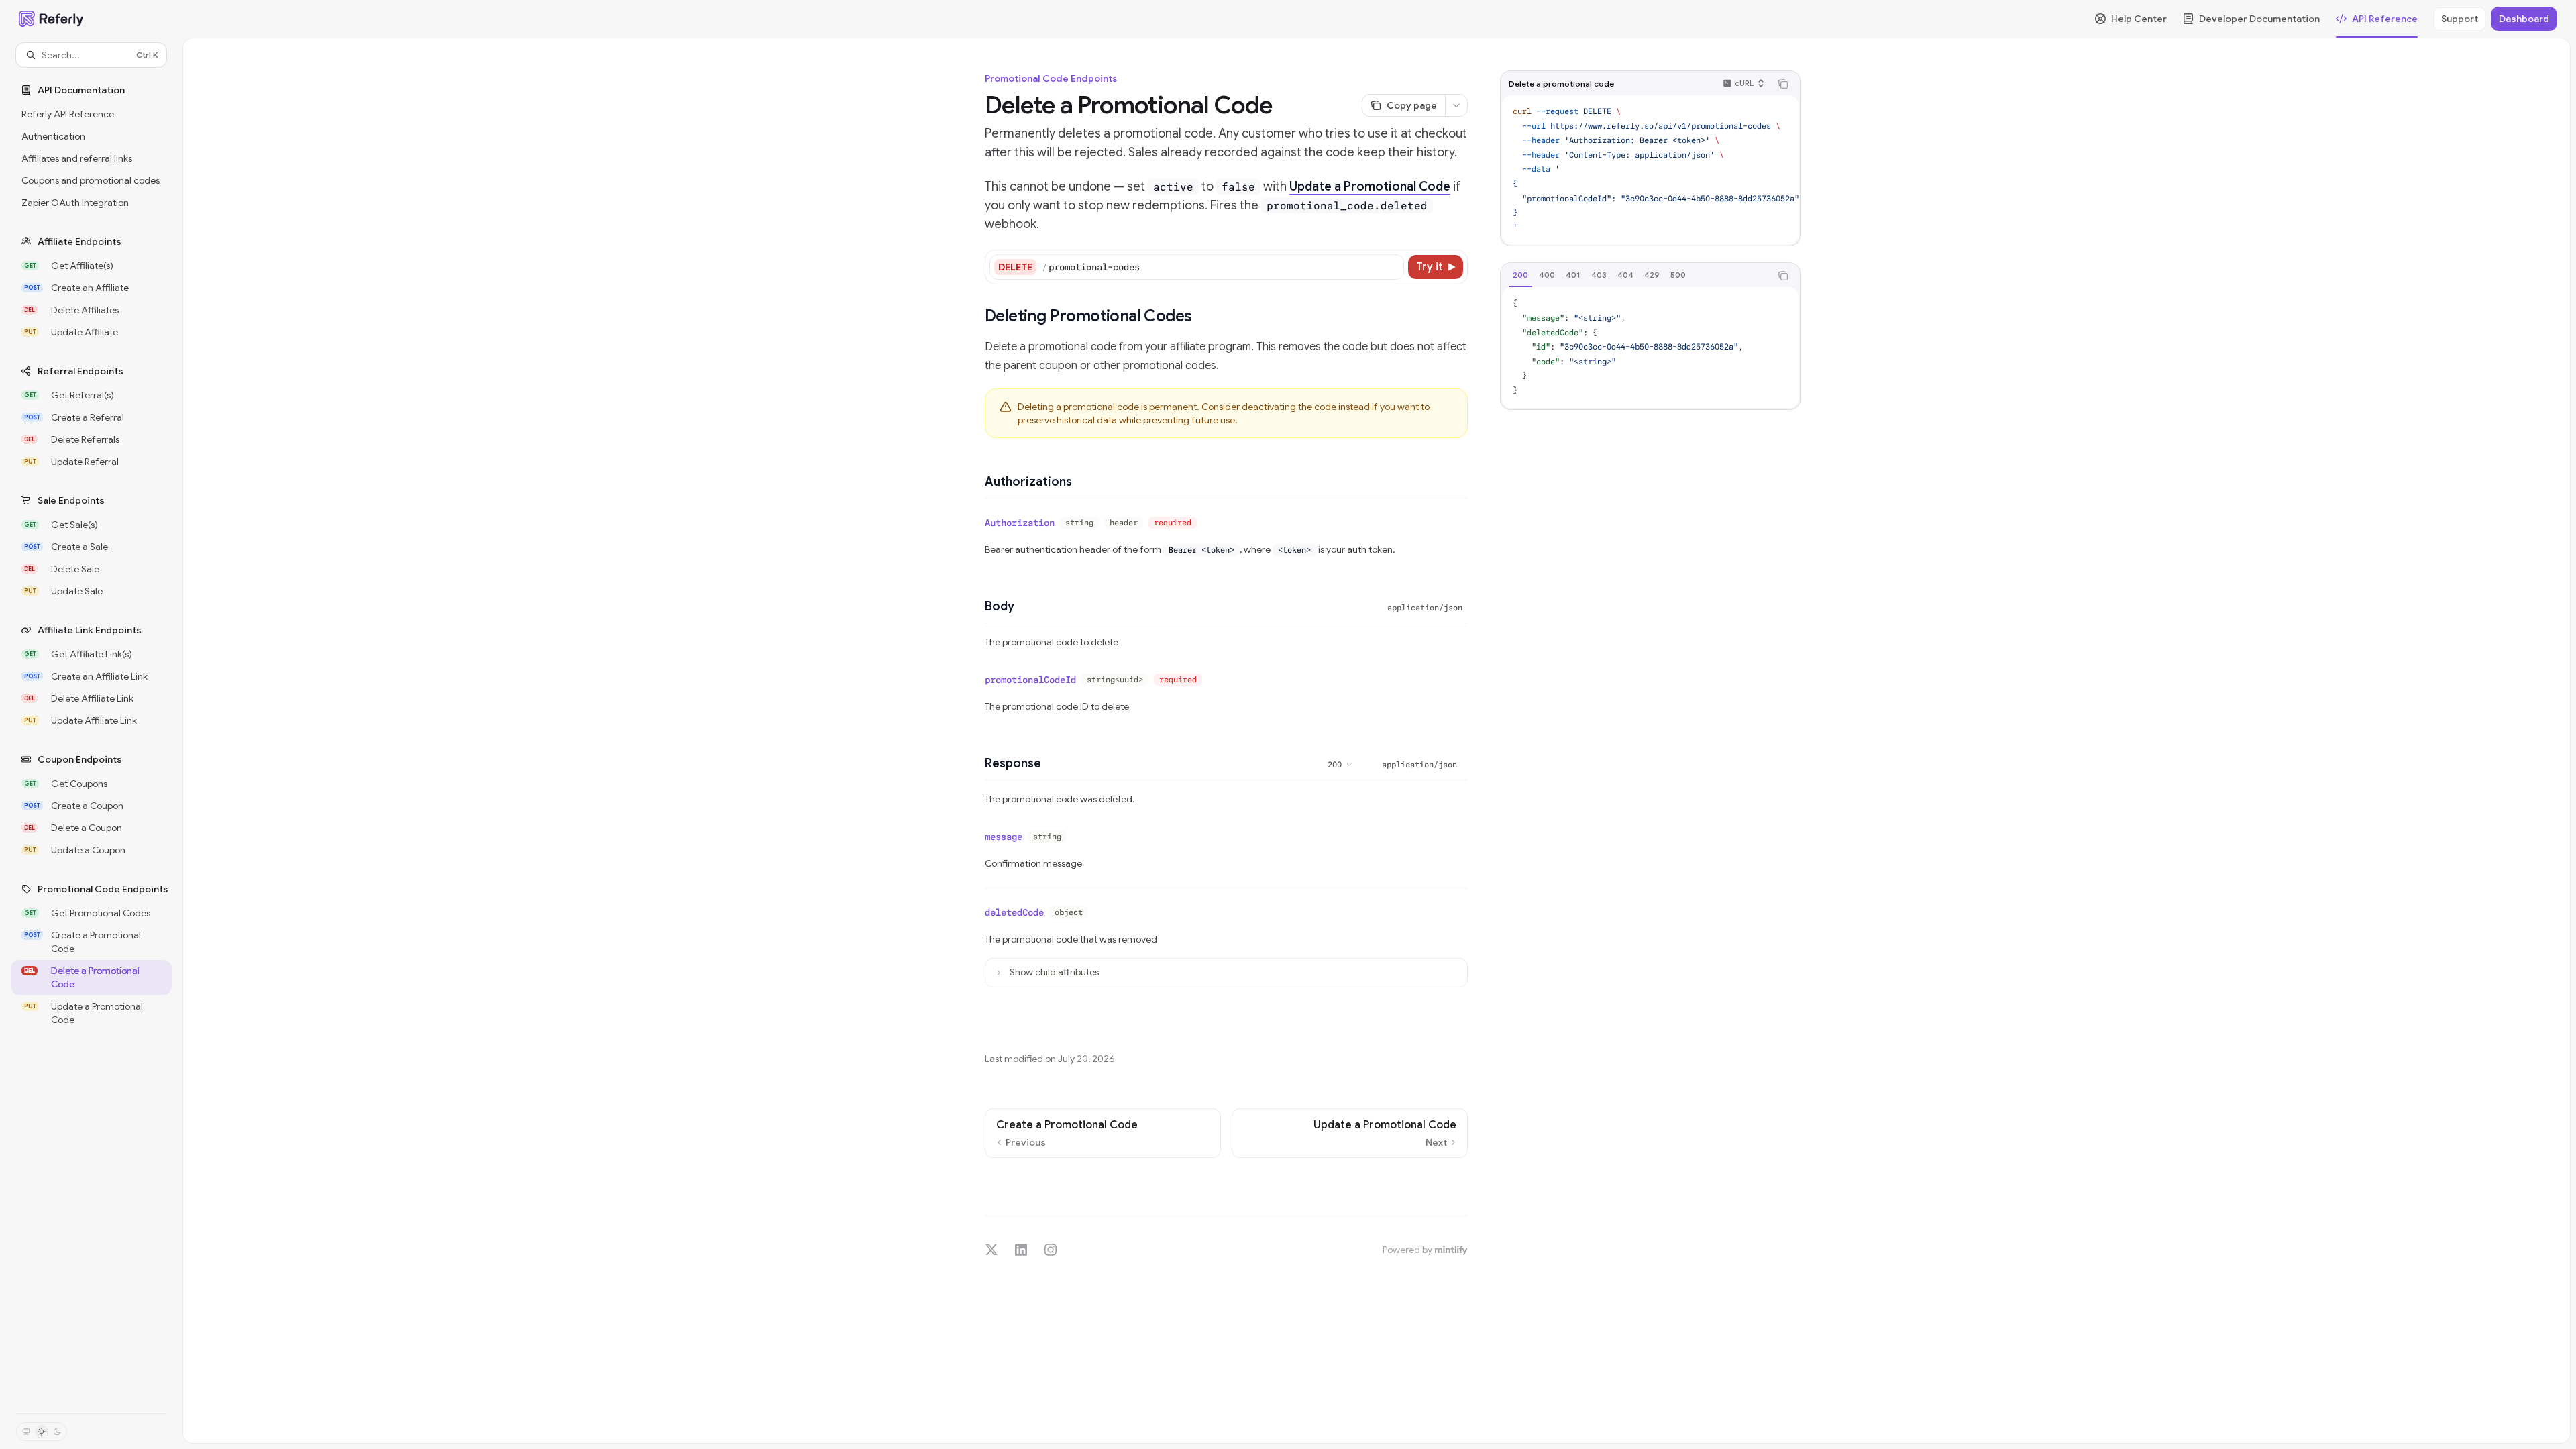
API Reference (2385, 19)
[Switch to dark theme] (57, 1432)
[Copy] (1391, 267)
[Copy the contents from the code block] (1783, 84)
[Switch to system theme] (26, 1432)
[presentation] (1650, 170)
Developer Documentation (2259, 19)
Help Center (2139, 19)
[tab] (1520, 275)
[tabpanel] (1650, 347)
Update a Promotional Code (1370, 186)
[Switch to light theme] (42, 1432)
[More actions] (1456, 105)
